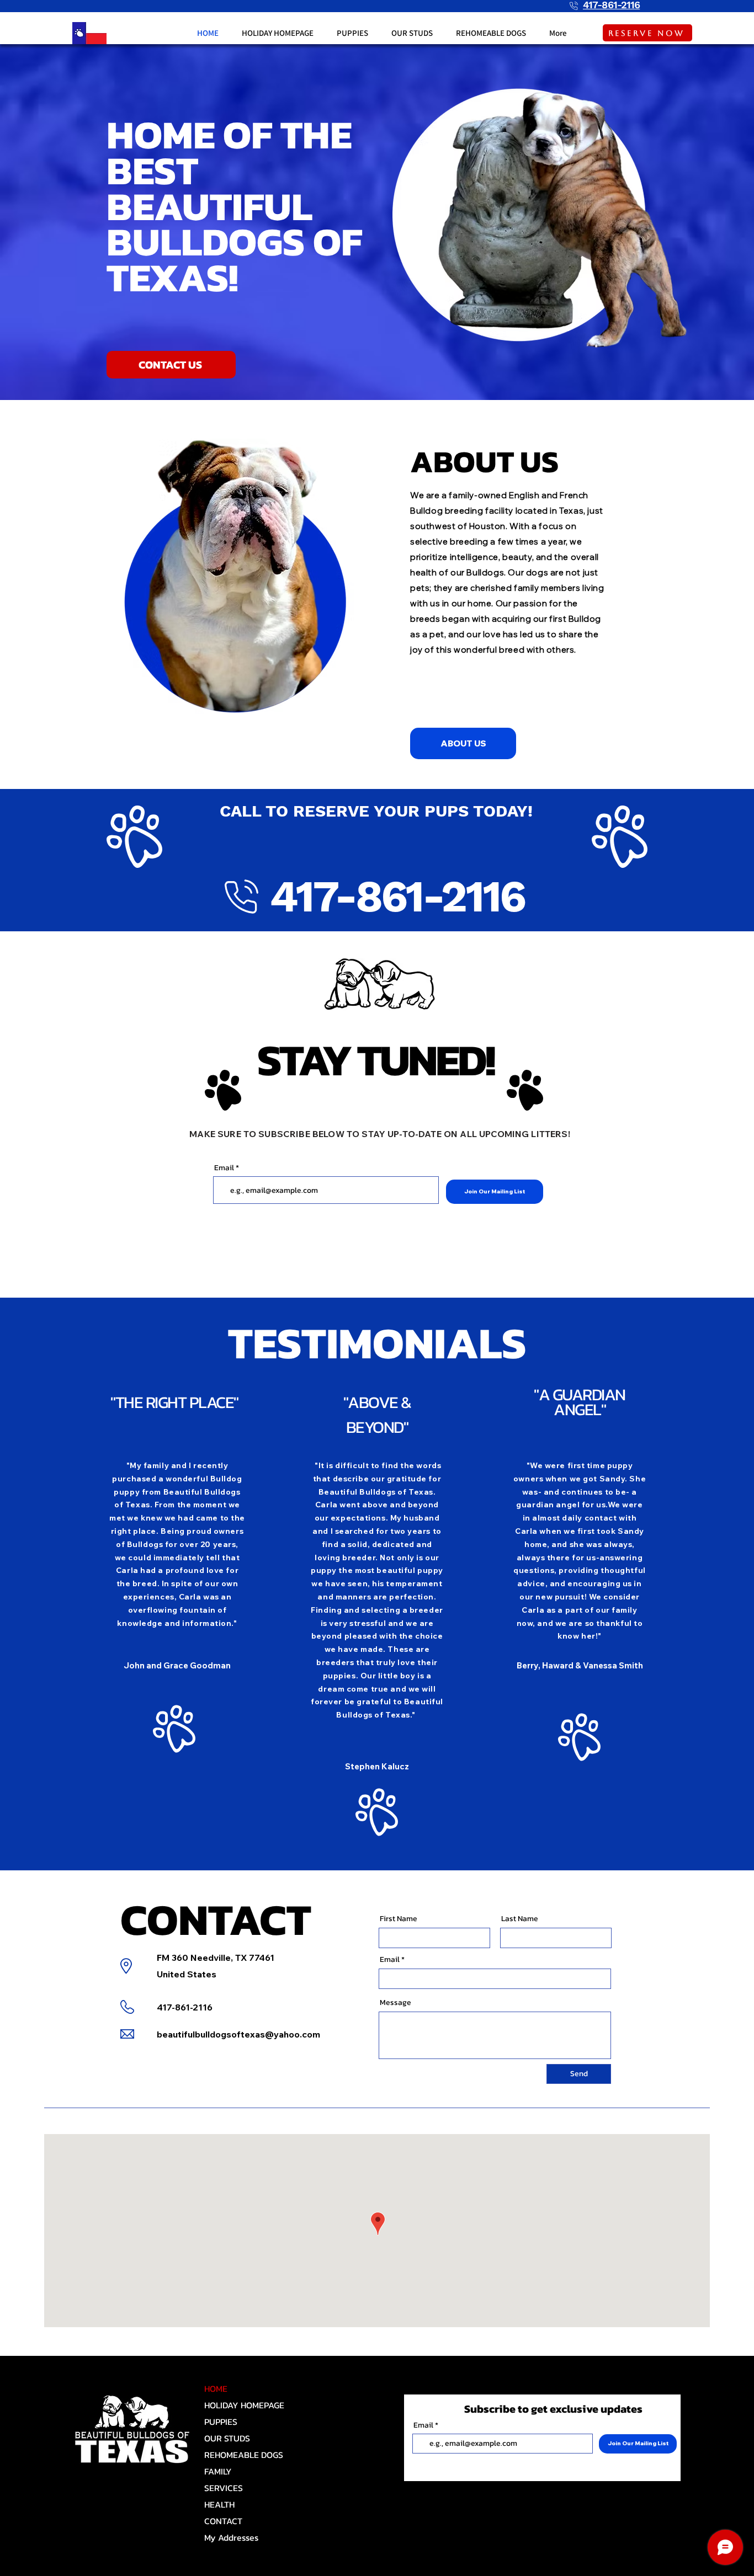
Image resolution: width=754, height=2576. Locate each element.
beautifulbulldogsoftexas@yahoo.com (238, 2034)
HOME (216, 2388)
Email (224, 1168)
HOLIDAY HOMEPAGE (243, 2405)
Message (395, 2003)
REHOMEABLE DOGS (243, 2455)
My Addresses (231, 2537)
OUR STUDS (227, 2438)
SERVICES (224, 2488)
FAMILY (218, 2471)
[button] (352, 33)
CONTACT (223, 2521)
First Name (399, 1919)
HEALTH (219, 2504)
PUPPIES (221, 2422)
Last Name (520, 1919)
